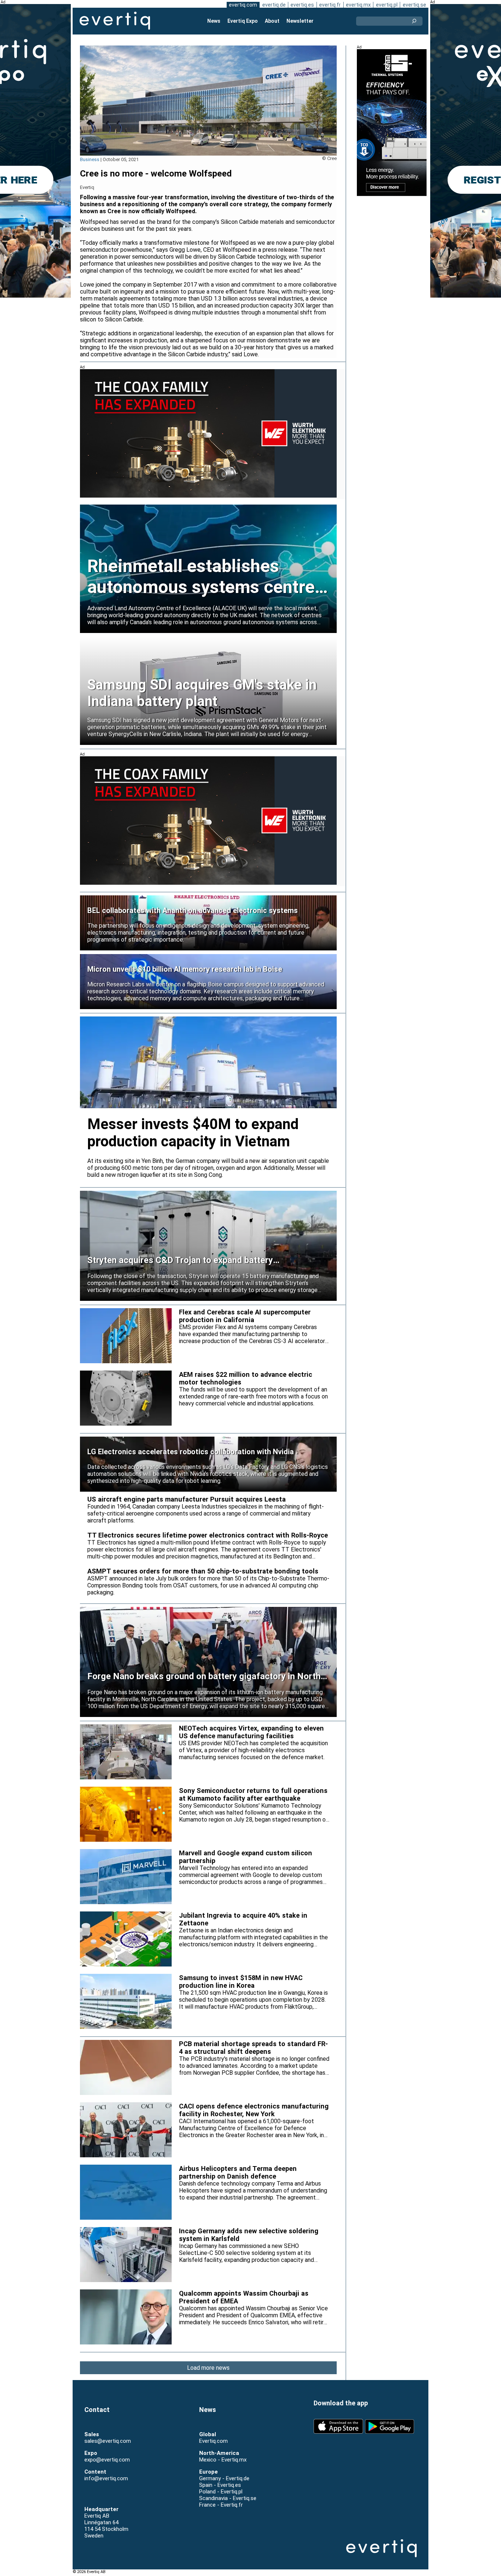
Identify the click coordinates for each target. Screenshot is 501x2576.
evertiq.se (414, 5)
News (214, 21)
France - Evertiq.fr (221, 2505)
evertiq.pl (387, 5)
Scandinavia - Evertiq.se (228, 2498)
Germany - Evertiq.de (224, 2478)
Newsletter (300, 21)
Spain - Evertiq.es (220, 2485)
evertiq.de (274, 5)
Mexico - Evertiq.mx (223, 2460)
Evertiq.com (213, 2441)
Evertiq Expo (243, 21)
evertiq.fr (330, 5)
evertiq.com (243, 5)
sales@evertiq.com (108, 2441)
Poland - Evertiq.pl (221, 2492)
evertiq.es (302, 5)
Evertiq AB (115, 21)
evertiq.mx (358, 5)
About (272, 21)
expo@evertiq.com (107, 2460)
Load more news (208, 2368)
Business (90, 159)
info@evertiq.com (106, 2478)
